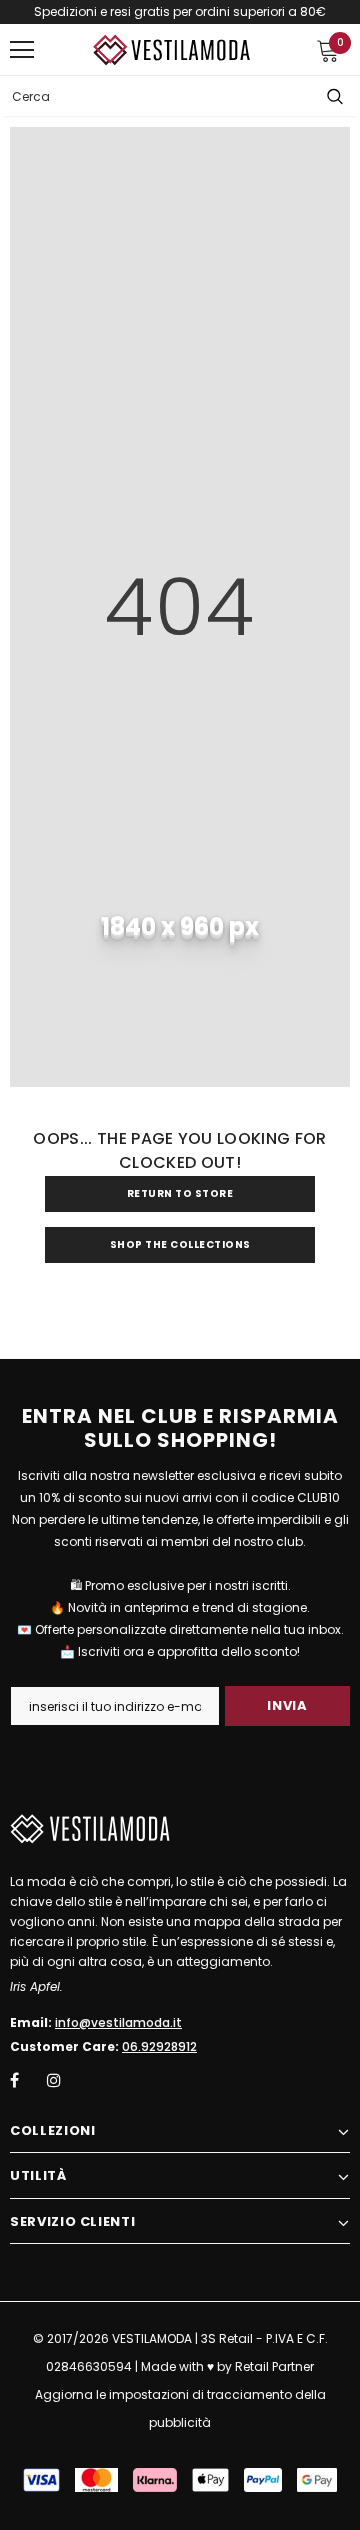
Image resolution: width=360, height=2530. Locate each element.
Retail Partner (274, 2366)
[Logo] (172, 50)
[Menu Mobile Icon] (22, 50)
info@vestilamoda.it (118, 2022)
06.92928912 (159, 2046)
